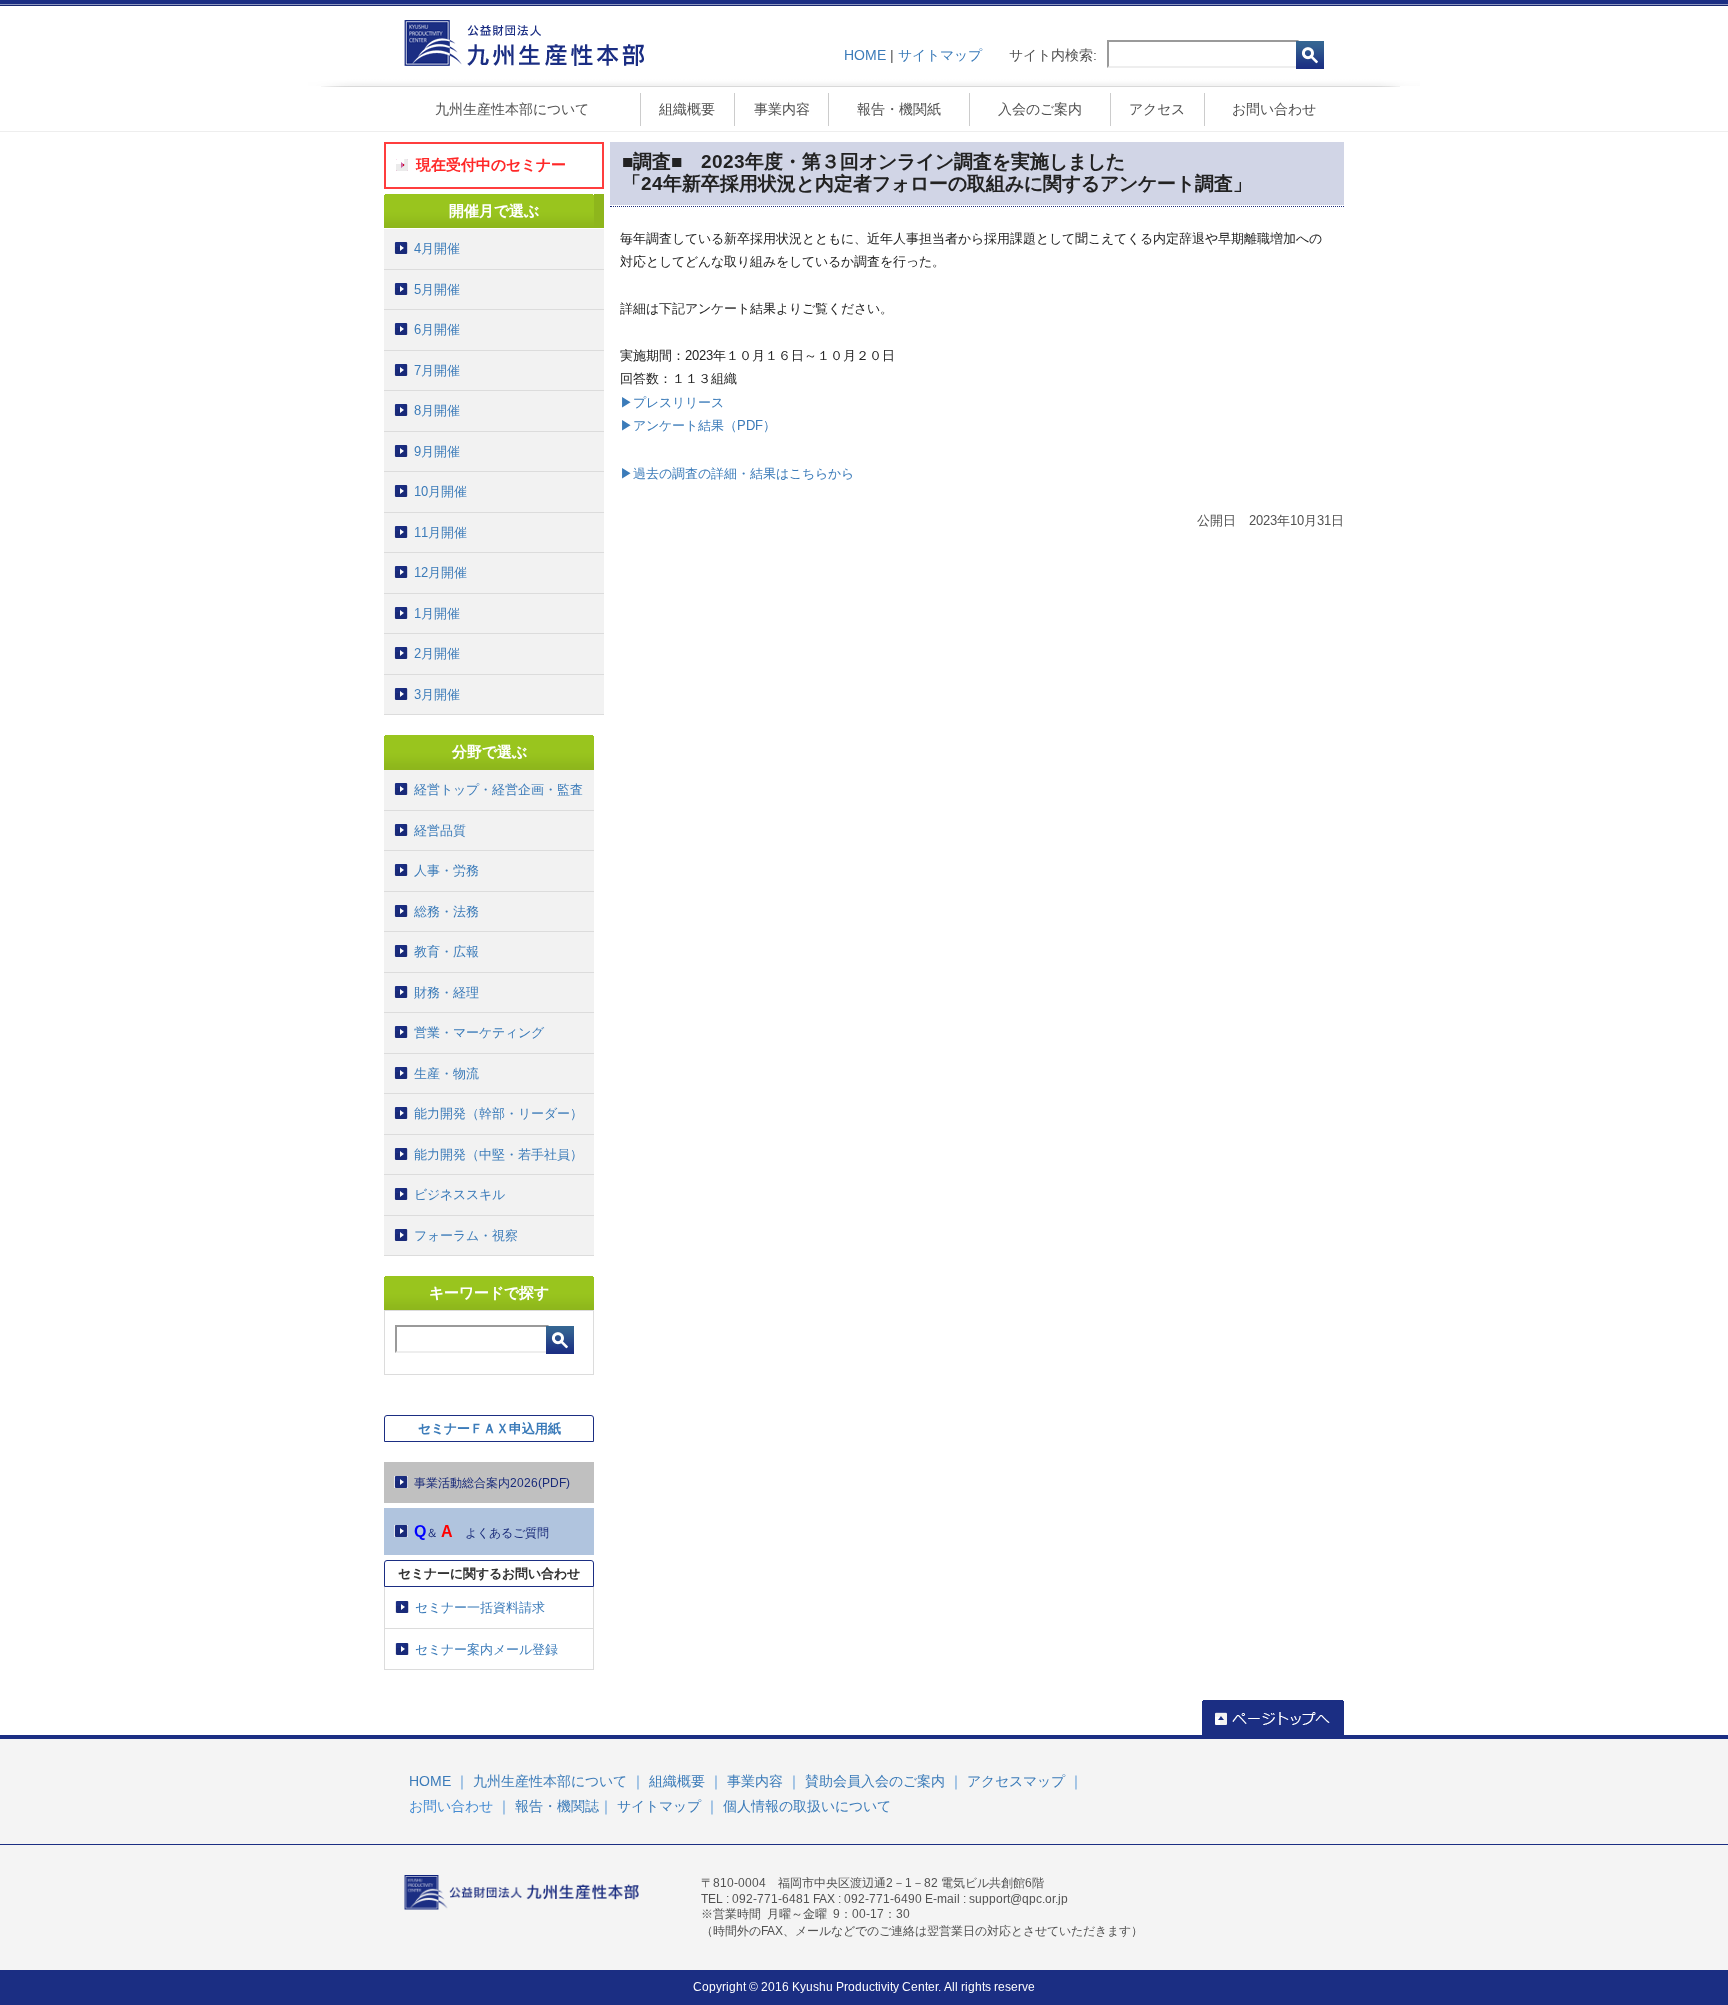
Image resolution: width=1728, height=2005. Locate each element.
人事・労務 (446, 870)
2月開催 (437, 653)
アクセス (1157, 109)
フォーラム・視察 (466, 1235)
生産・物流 (446, 1073)
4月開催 (437, 248)
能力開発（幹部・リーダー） (498, 1113)
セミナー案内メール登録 (486, 1649)
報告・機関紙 (899, 109)
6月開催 (437, 329)
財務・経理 (446, 992)
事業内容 (782, 109)
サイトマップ (940, 55)
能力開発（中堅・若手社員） (498, 1154)
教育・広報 (446, 951)
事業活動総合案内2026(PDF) (492, 1483)
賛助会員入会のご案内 (875, 1781)
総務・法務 (446, 911)
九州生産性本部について (512, 109)
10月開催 (440, 491)
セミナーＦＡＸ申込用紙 (489, 1428)
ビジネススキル (459, 1194)
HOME (865, 55)
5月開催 (437, 289)
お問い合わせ (1274, 109)
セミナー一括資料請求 (480, 1607)
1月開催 (437, 613)
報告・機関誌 (557, 1806)
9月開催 (437, 451)
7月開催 (437, 370)
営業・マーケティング (479, 1032)
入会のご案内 (1040, 109)
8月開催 (437, 410)
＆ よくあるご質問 (481, 1531)
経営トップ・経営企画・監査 (498, 789)
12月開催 (440, 572)
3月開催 (437, 694)
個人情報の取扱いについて (807, 1806)
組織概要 (687, 109)
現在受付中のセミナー (491, 164)
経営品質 (440, 830)
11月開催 (440, 532)
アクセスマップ (1016, 1781)
